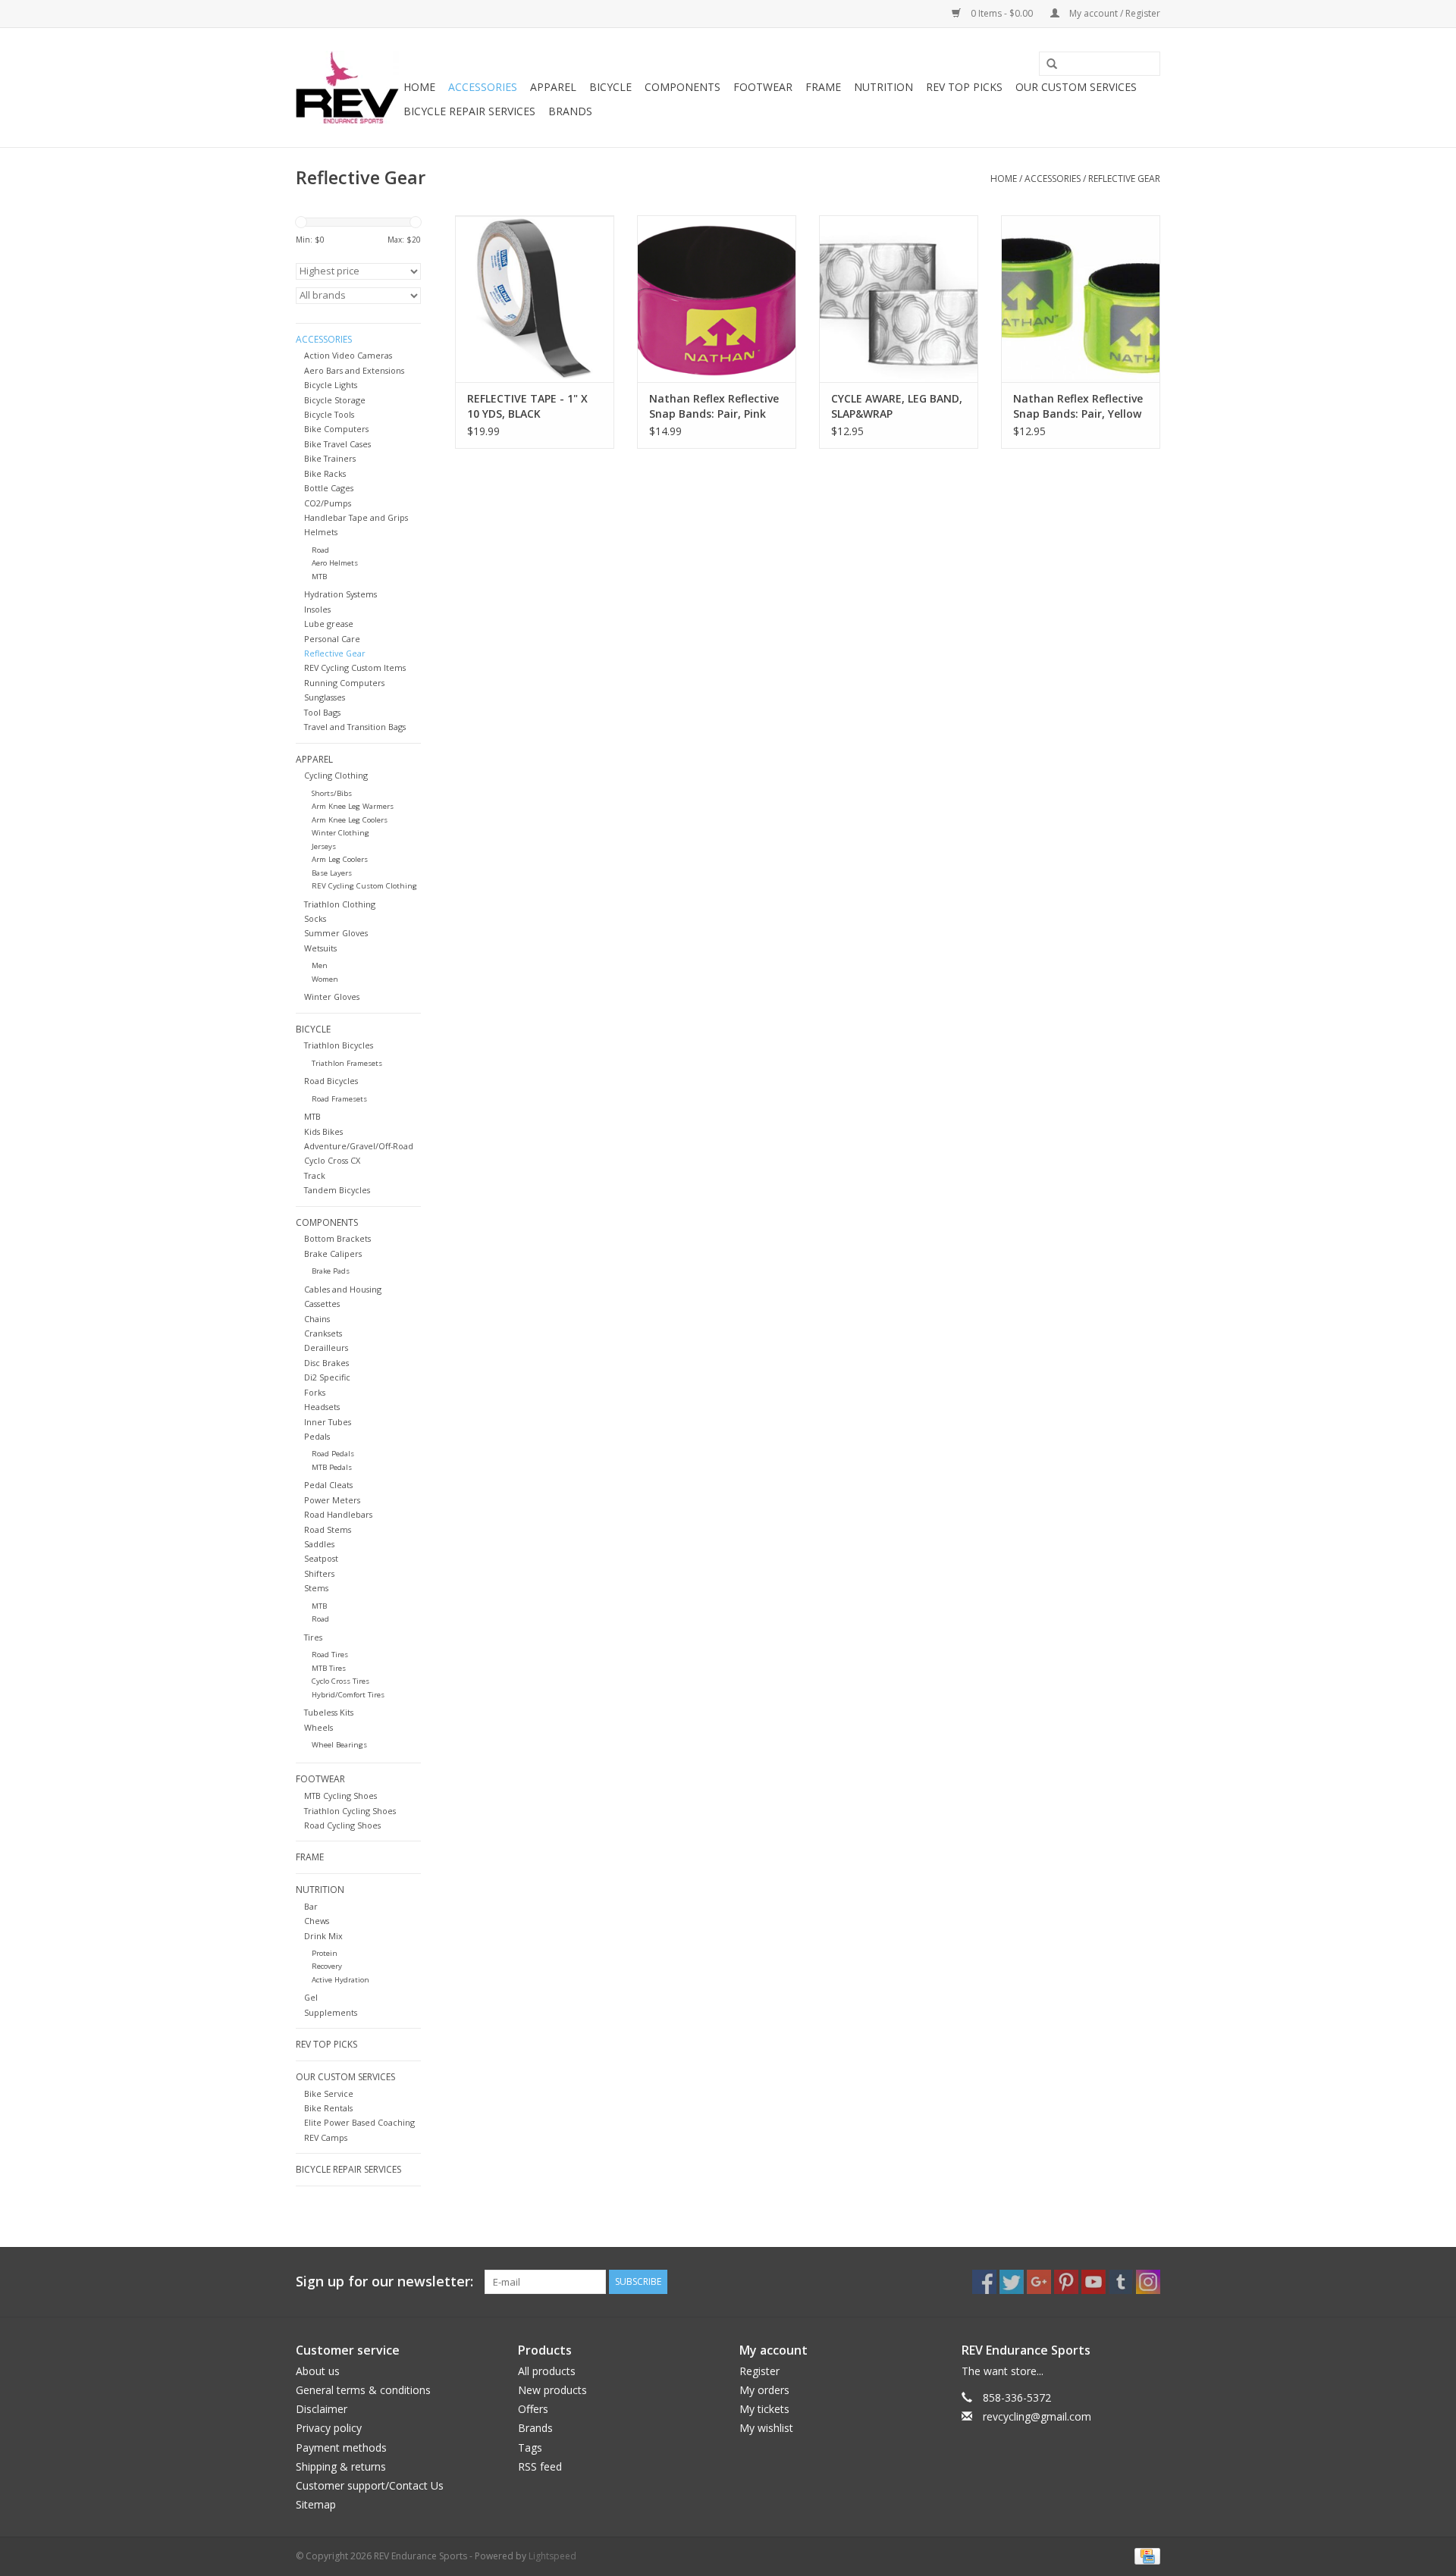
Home (419, 87)
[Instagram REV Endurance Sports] (1148, 2282)
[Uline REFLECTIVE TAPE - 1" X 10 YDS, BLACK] (535, 299)
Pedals (317, 1436)
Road (320, 550)
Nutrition (883, 87)
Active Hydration (340, 1980)
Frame (823, 87)
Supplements (331, 2012)
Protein (325, 1953)
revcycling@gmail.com (1037, 2416)
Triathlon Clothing (340, 904)
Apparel (553, 87)
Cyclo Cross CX (332, 1160)
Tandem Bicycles (337, 1190)
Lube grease (329, 624)
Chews (317, 1921)
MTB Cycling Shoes (340, 1796)
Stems (316, 1588)
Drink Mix (323, 1936)
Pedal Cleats (328, 1485)
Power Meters (332, 1500)
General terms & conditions (363, 2390)
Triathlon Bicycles (339, 1045)
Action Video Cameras (348, 355)
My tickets (764, 2409)
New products (552, 2390)
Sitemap (316, 2504)
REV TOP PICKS (964, 87)
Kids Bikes (323, 1131)
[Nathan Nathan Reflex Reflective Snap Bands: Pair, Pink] (717, 299)
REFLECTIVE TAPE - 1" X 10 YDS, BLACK (527, 406)
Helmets (321, 532)
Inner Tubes (328, 1422)
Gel (311, 1997)
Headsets (322, 1407)
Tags (530, 2448)
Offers (533, 2409)
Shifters (319, 1573)
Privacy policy (329, 2428)
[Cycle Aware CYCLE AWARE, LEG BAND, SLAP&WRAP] (899, 299)
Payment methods (341, 2448)
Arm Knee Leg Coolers (350, 820)
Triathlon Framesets (347, 1063)
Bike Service (329, 2093)
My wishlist (766, 2428)
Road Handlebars (338, 1514)
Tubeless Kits (329, 1712)
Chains (317, 1319)
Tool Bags (322, 712)
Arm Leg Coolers (340, 859)
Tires (313, 1637)
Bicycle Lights (331, 385)
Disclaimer (322, 2409)
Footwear (763, 87)
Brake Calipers (333, 1254)
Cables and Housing (343, 1289)
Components (682, 87)
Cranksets (323, 1333)
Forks (315, 1392)
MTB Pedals (332, 1467)
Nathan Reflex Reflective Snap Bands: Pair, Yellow (1078, 406)
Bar (311, 1906)
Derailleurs (326, 1348)
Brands (570, 111)
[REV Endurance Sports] (347, 88)
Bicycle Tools (329, 414)
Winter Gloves (332, 997)
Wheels (318, 1727)
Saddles (319, 1544)
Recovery (327, 1966)
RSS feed (540, 2466)
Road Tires (330, 1655)
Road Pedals (333, 1454)
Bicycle (610, 87)
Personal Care (332, 639)
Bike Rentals (328, 2108)
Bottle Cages (329, 488)
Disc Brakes (326, 1363)
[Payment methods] (1145, 2555)
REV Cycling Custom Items (355, 668)
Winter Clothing (340, 833)
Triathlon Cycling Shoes (350, 1811)
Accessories (483, 87)
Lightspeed (552, 2556)
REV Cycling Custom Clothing (364, 886)
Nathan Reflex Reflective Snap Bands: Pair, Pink (714, 406)
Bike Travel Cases (337, 444)
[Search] (1046, 64)
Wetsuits (320, 948)
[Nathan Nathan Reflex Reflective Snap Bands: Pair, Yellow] (1081, 299)
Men (320, 965)
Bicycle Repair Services (469, 111)
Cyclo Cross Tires (340, 1681)
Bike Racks (325, 473)
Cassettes (322, 1304)
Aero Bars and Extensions (354, 370)
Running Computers (344, 683)
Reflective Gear (1124, 179)
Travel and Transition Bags (355, 727)
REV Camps (326, 2137)
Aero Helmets (335, 563)
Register (759, 2371)
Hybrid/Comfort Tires (348, 1695)
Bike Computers (336, 429)
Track (315, 1175)
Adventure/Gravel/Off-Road (359, 1146)
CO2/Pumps (328, 503)
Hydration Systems (340, 594)
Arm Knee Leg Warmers (353, 806)
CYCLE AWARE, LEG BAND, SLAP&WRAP (897, 406)
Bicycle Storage (335, 400)
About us (318, 2371)
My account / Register (1114, 13)
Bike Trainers (330, 458)
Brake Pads (331, 1271)
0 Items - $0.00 (1002, 13)
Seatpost (321, 1558)
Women (325, 979)
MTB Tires (329, 1668)
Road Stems (328, 1529)
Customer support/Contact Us (370, 2485)
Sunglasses (325, 697)
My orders (764, 2390)
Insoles (317, 609)
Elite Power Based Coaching (359, 2122)
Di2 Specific (327, 1377)
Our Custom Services (1076, 87)
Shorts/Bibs (332, 793)
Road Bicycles (331, 1081)
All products (547, 2371)
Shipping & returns (341, 2466)
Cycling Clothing (336, 775)
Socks (315, 918)
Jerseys (324, 846)
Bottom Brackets (337, 1238)
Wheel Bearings (339, 1745)
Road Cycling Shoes (342, 1825)
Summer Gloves (336, 933)
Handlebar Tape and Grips (356, 517)
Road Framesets (339, 1099)
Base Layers (332, 873)
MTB (319, 577)
